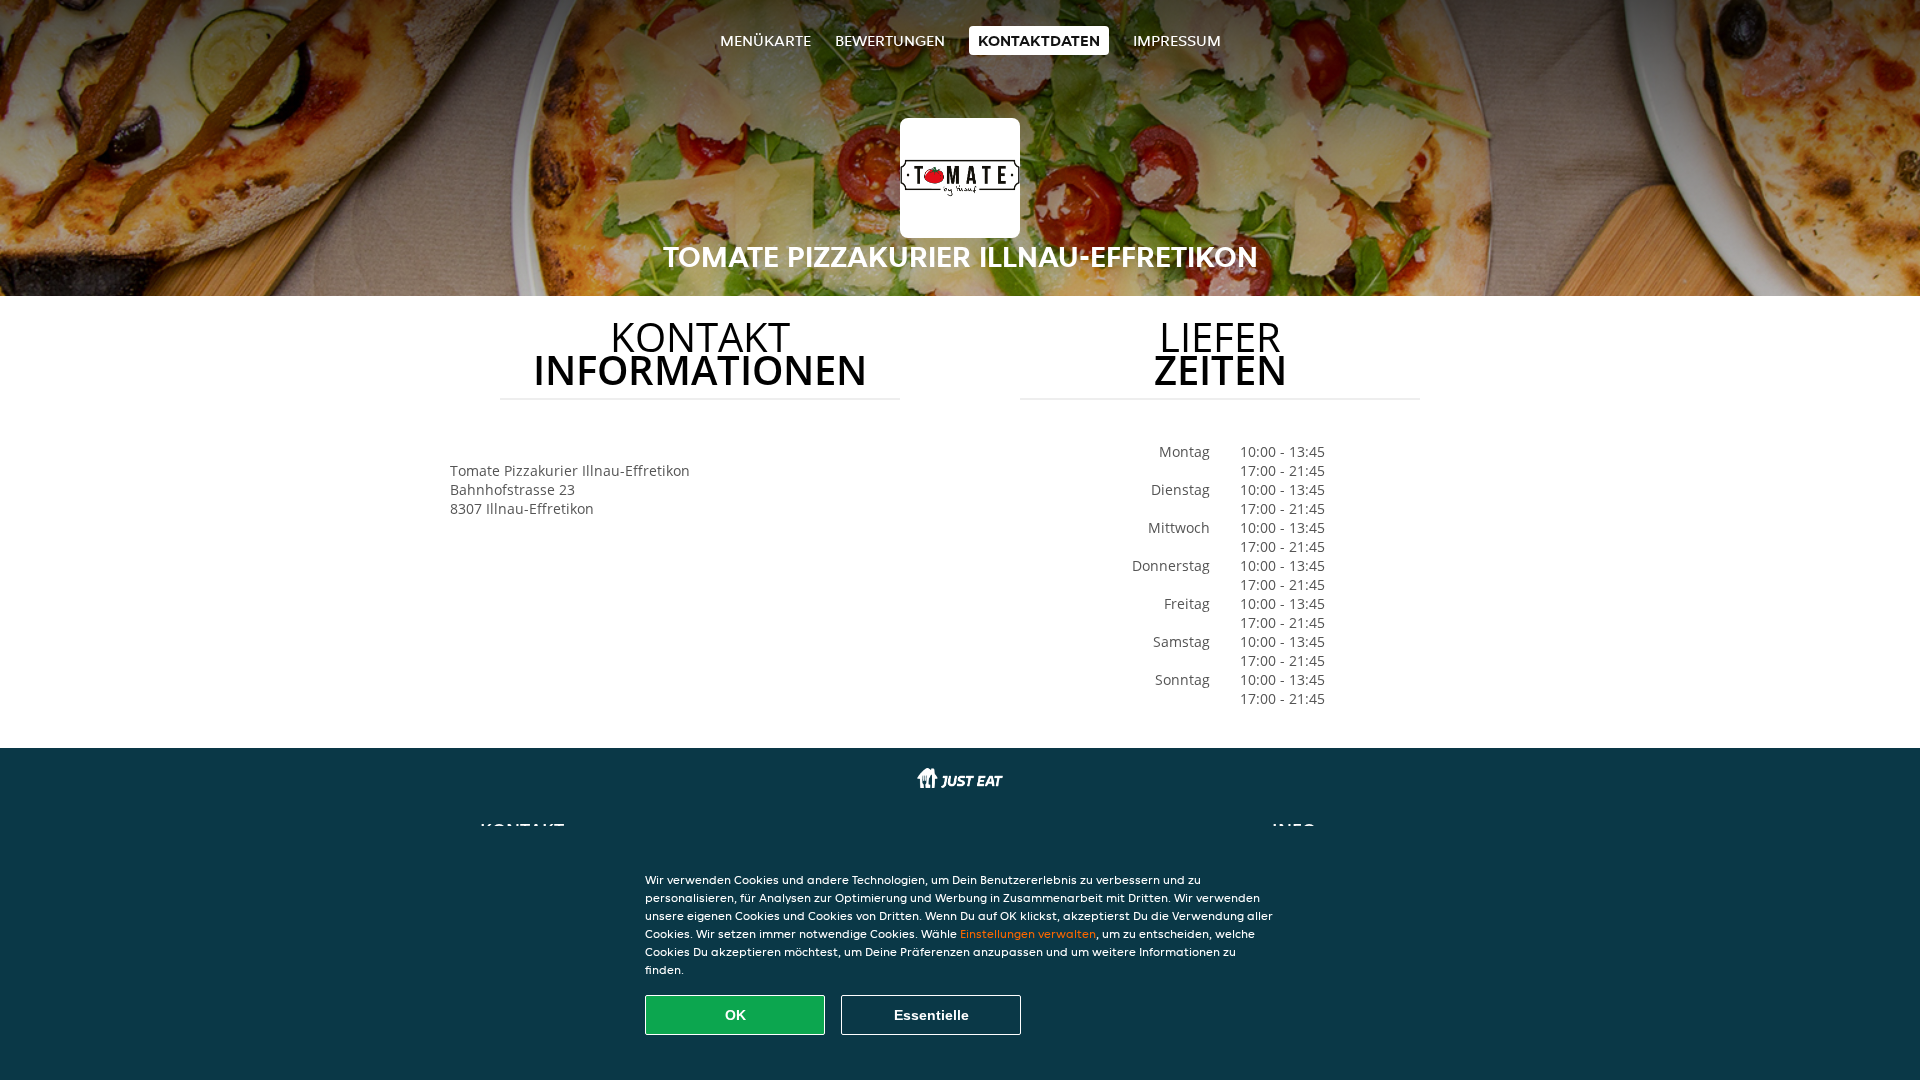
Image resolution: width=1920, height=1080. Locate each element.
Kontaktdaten (1039, 40)
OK (735, 1015)
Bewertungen (890, 40)
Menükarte (765, 40)
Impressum (1177, 40)
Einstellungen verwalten (1028, 933)
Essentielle (931, 1015)
